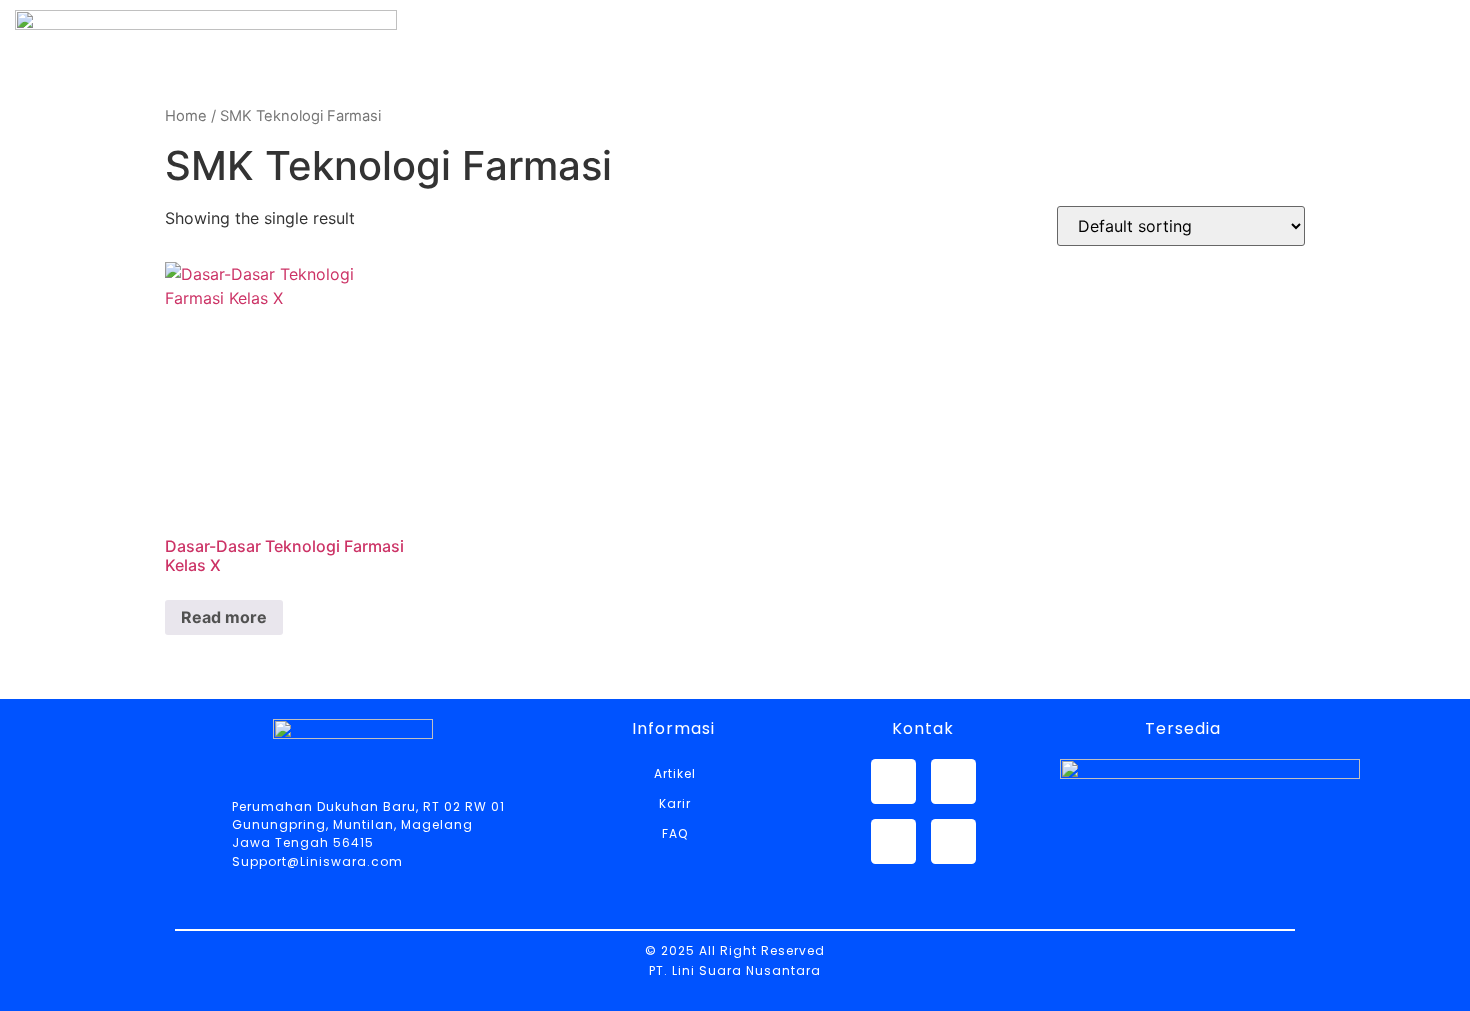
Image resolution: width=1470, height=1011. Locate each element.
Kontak (1174, 97)
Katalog (872, 97)
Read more (224, 617)
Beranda (547, 97)
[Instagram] (953, 781)
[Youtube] (893, 841)
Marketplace (1026, 97)
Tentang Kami (711, 97)
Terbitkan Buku (1335, 97)
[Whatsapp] (893, 781)
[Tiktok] (953, 841)
